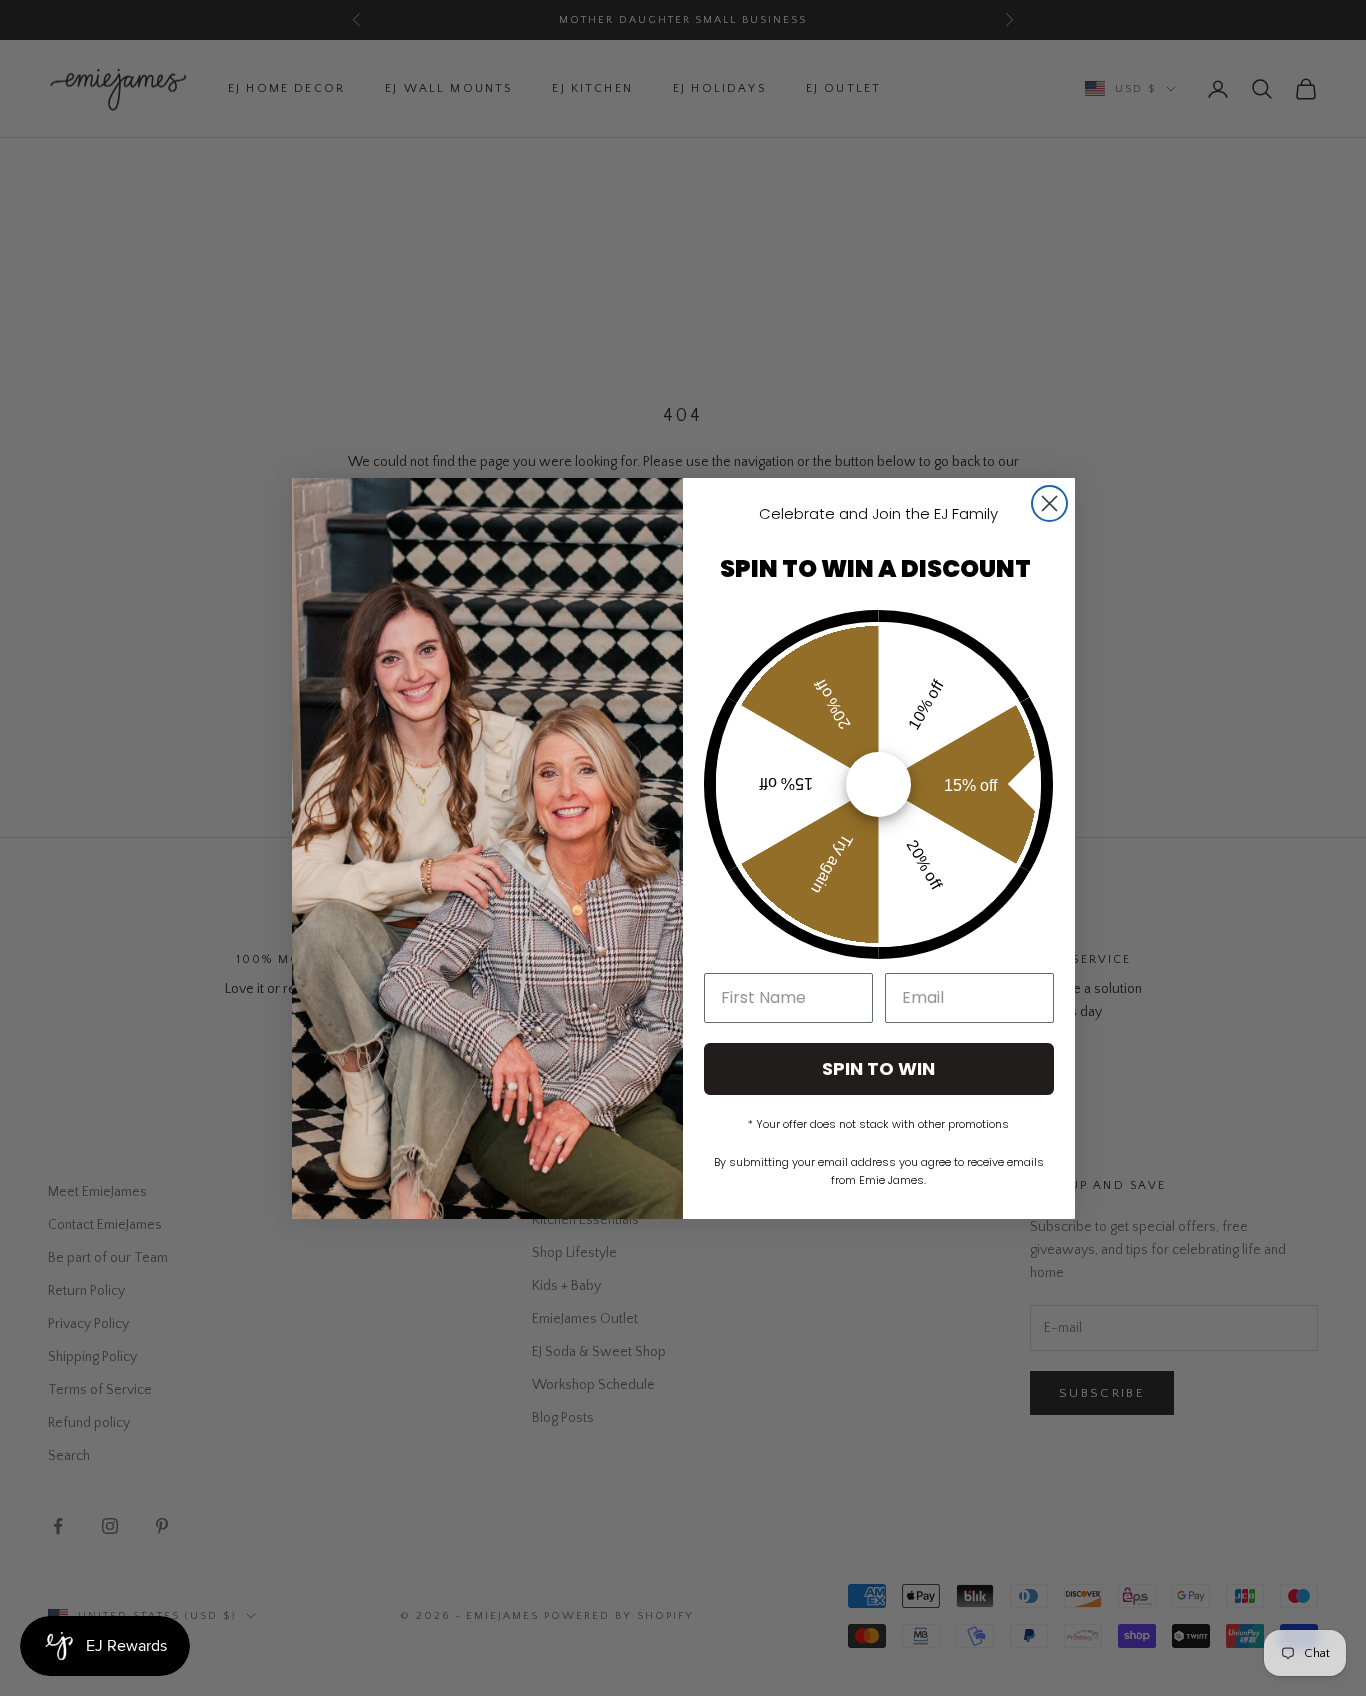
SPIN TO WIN (878, 1068)
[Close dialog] (1049, 503)
